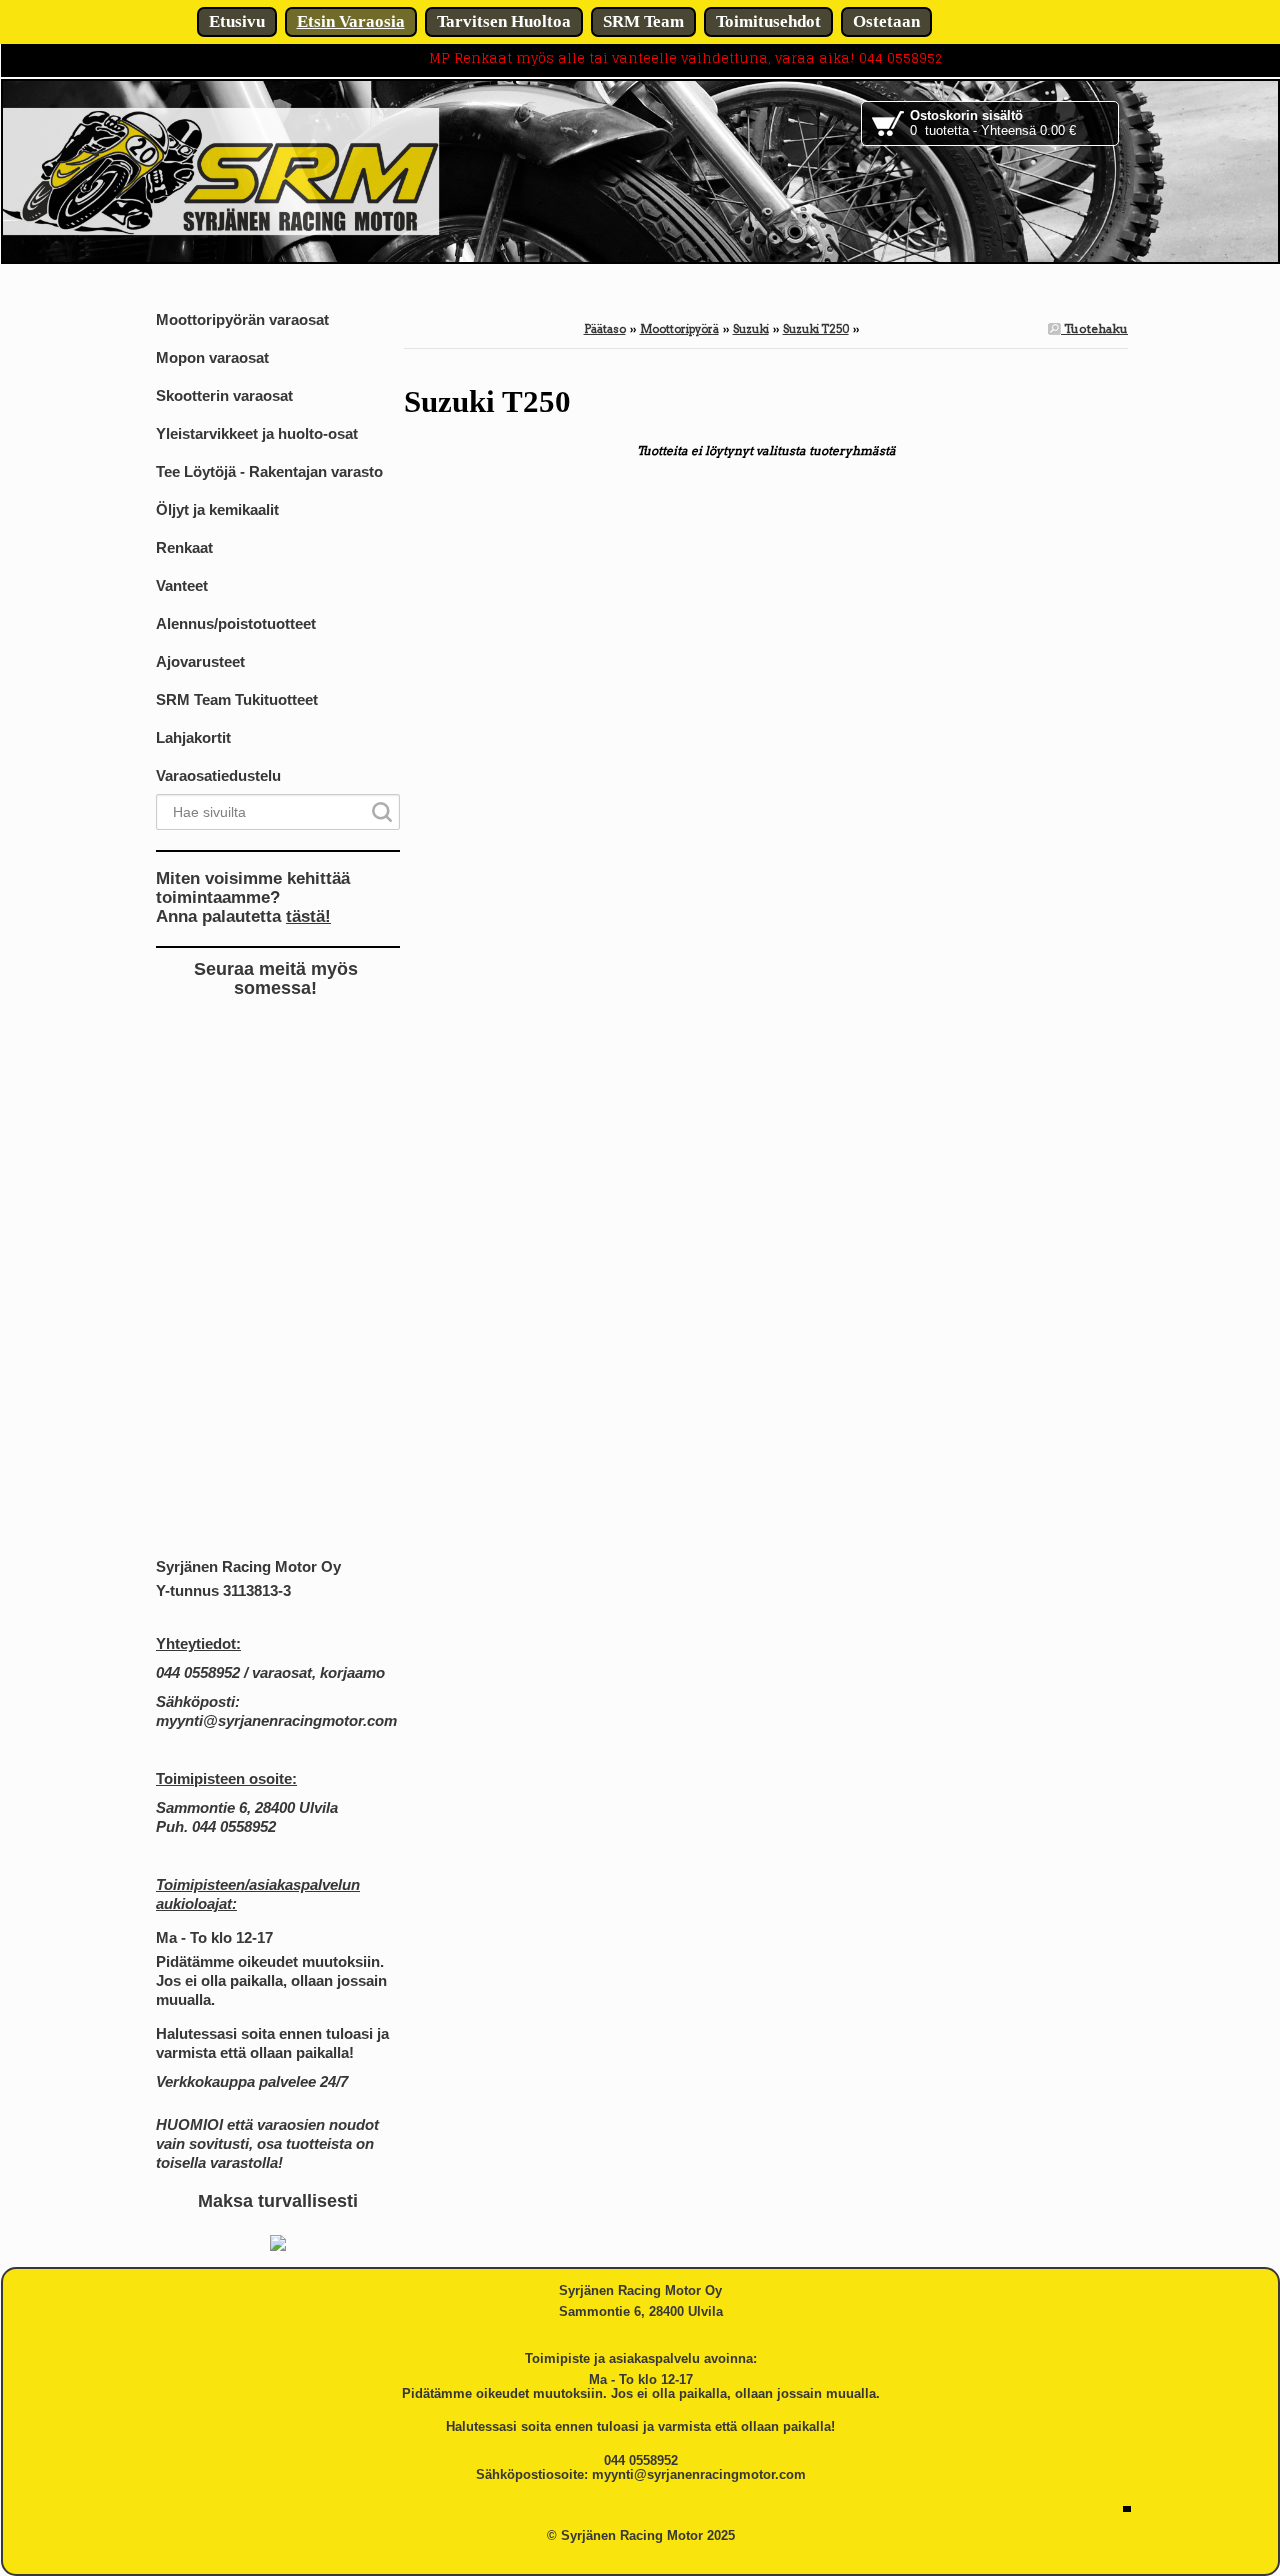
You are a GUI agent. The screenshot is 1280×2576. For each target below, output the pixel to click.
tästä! (308, 916)
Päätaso (605, 329)
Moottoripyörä (679, 329)
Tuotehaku (1094, 328)
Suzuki (751, 329)
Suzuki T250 (816, 329)
